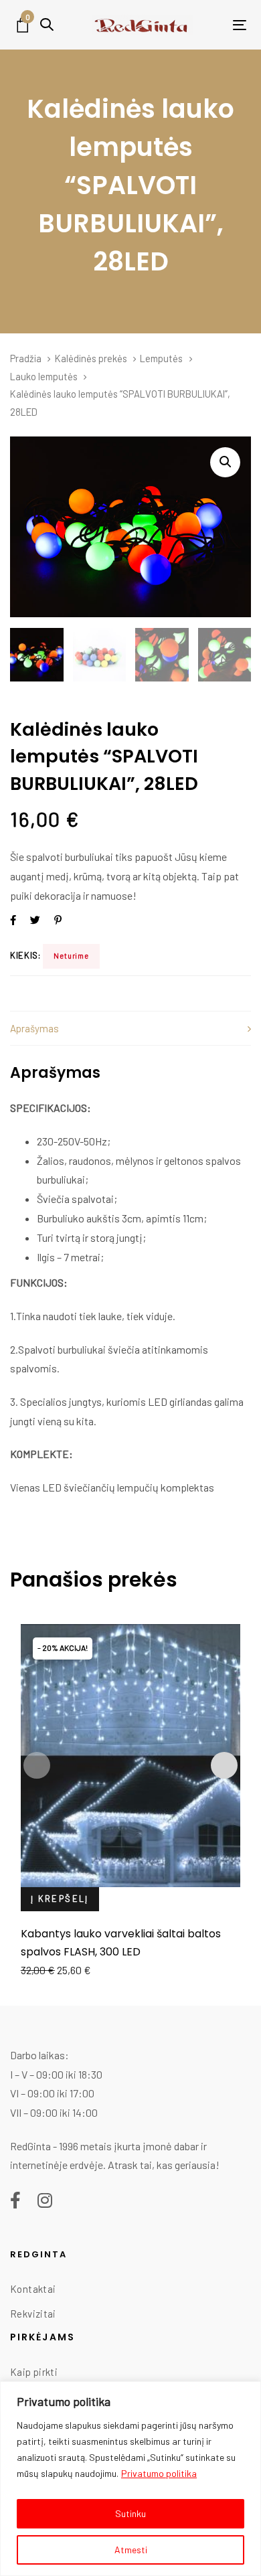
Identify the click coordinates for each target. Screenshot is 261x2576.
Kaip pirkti (34, 2372)
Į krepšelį (60, 1899)
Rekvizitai (33, 2314)
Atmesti (131, 2550)
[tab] (130, 1029)
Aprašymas (34, 1028)
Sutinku (130, 2513)
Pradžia (26, 358)
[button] (47, 24)
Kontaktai (33, 2289)
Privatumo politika (159, 2473)
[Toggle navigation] (219, 25)
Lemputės (161, 358)
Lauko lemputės (44, 376)
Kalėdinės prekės (91, 358)
